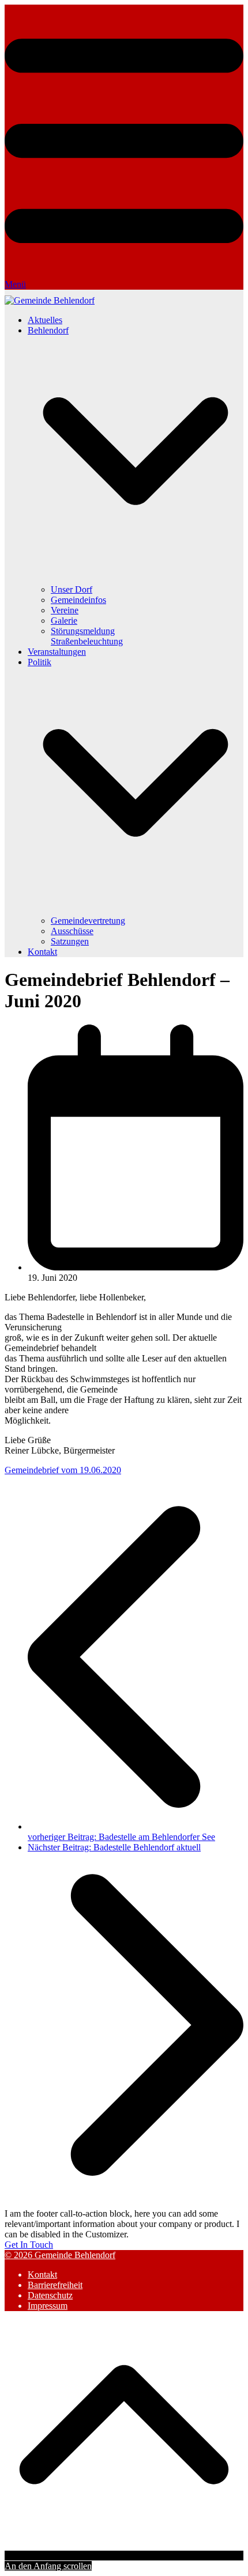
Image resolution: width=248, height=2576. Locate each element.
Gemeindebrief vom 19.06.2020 (63, 1470)
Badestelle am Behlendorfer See (121, 1837)
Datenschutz (50, 2295)
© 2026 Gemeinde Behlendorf (60, 2255)
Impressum (48, 2306)
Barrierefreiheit (55, 2285)
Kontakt (42, 2275)
